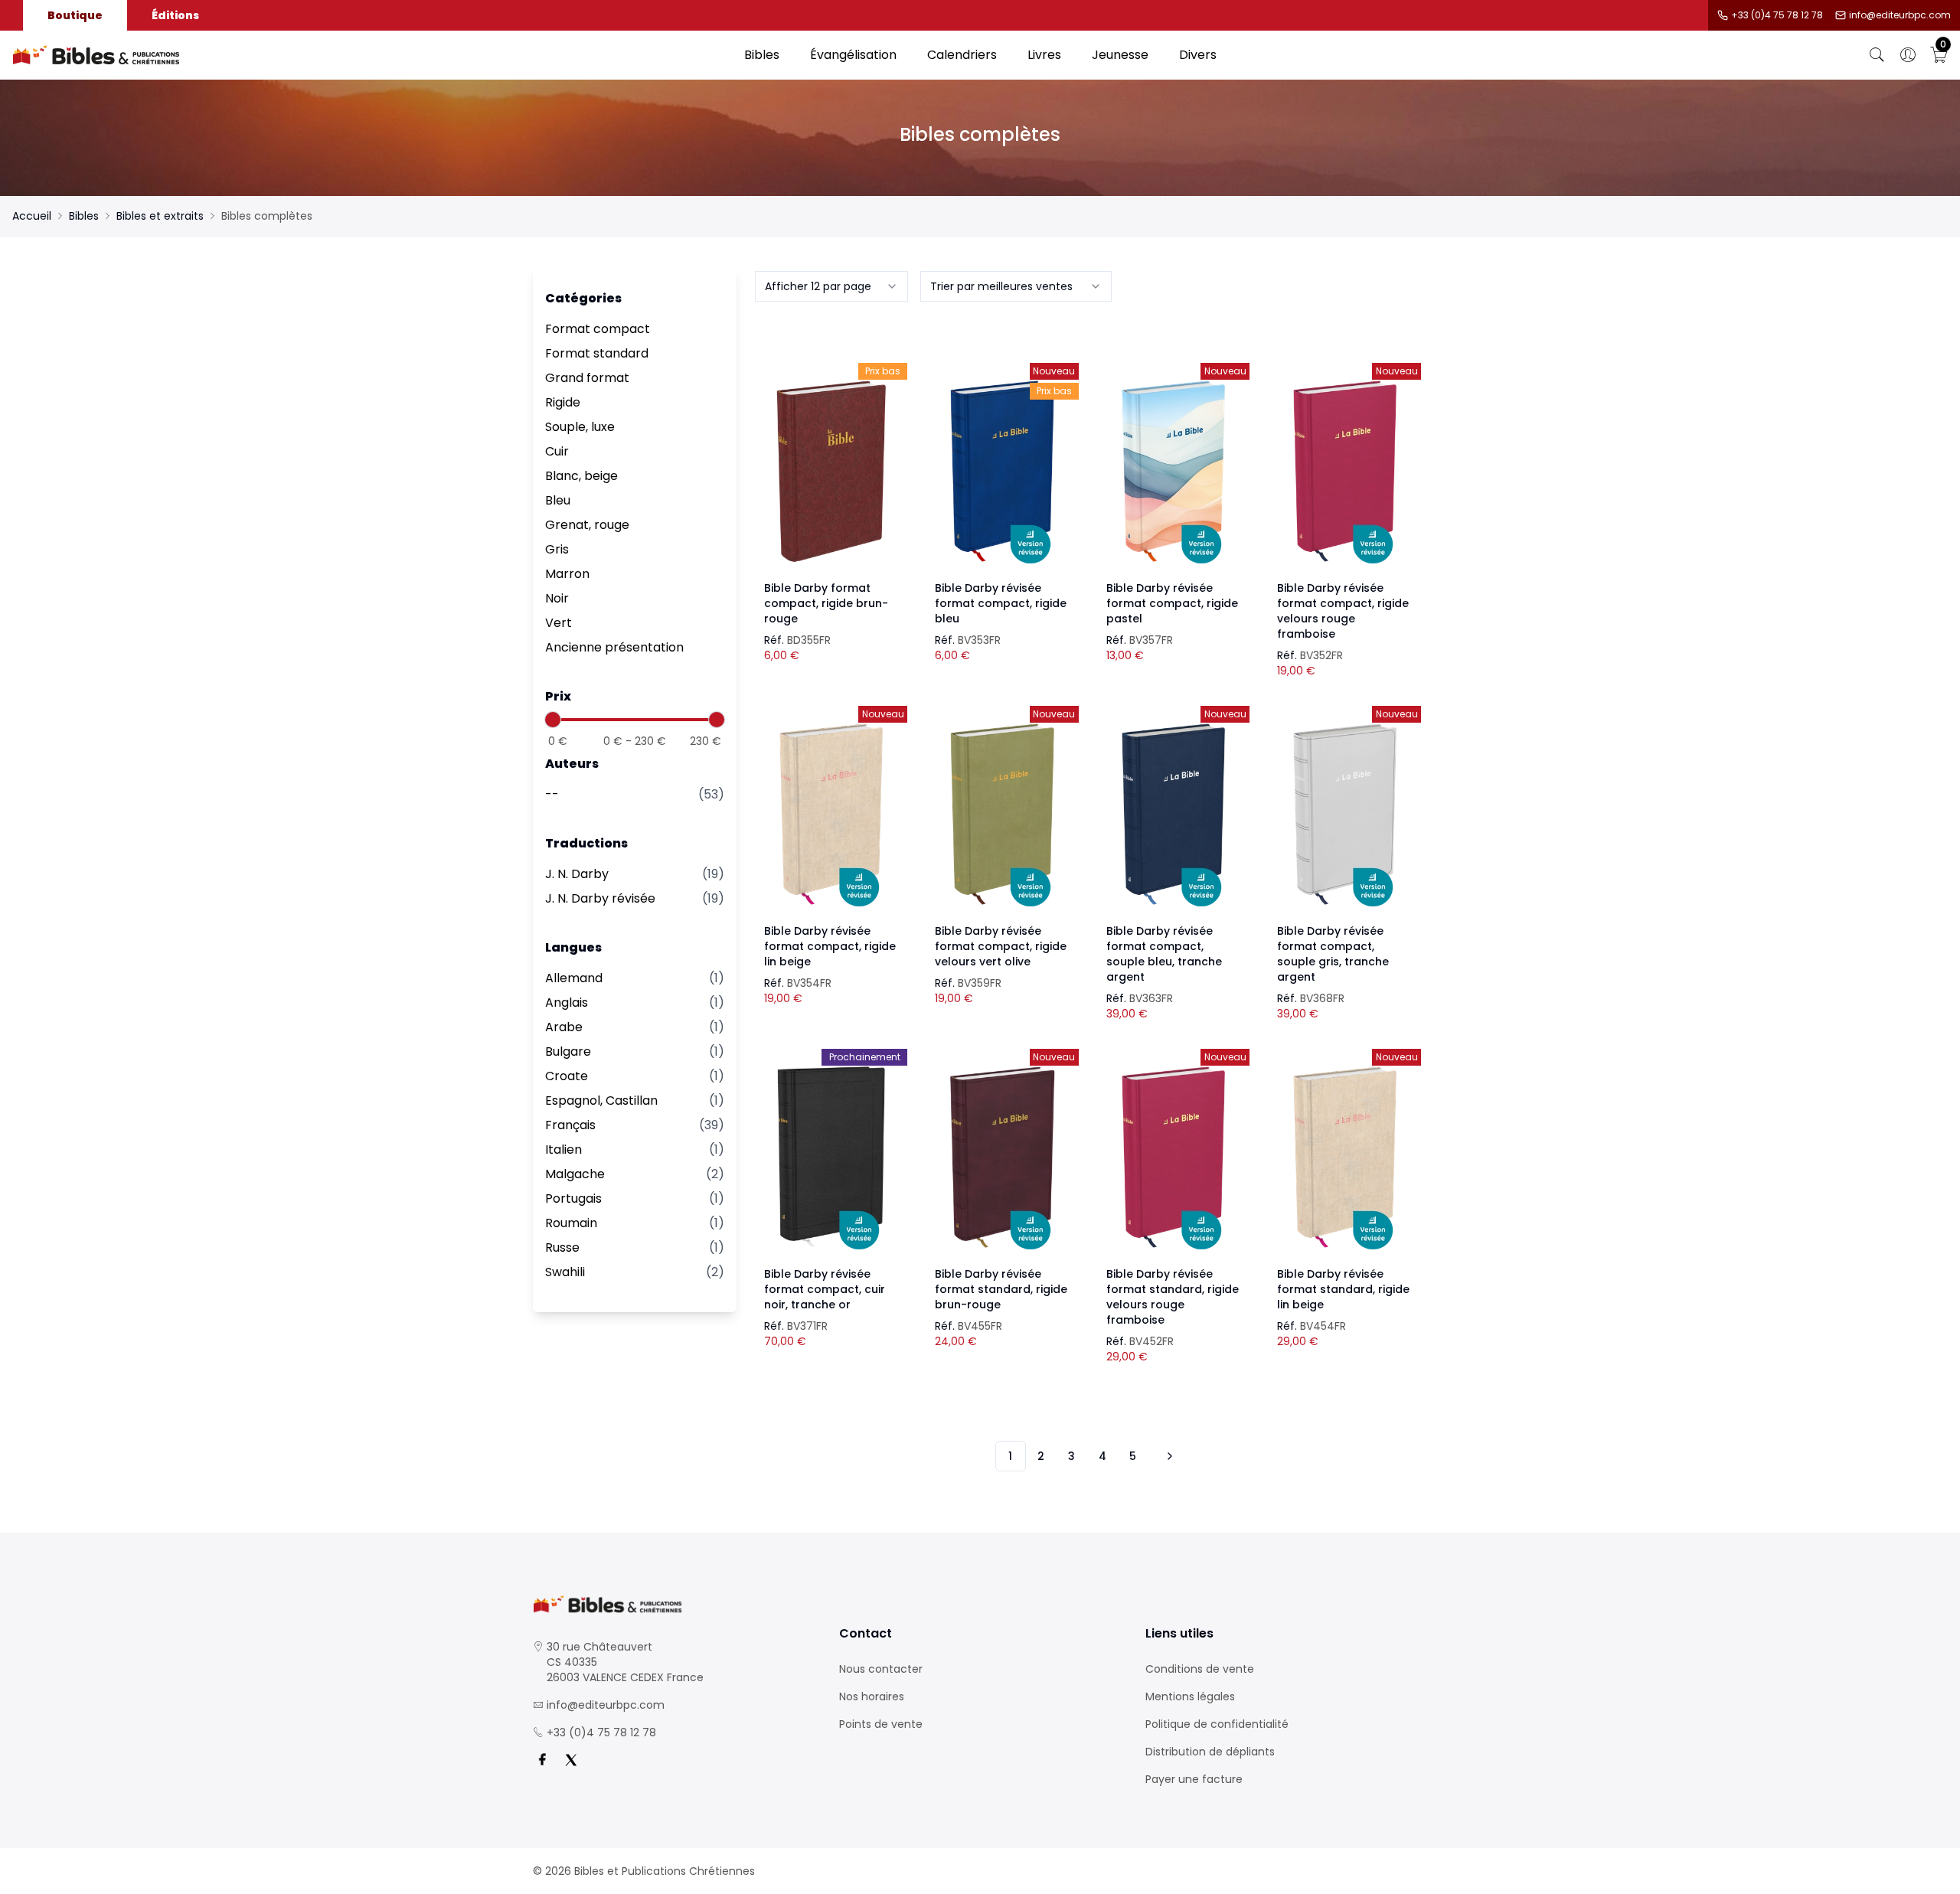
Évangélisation (853, 55)
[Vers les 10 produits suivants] (1168, 1456)
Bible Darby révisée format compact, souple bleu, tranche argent (1164, 954)
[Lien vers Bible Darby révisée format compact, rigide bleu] (1002, 472)
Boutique (75, 15)
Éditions (175, 15)
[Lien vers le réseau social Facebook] (542, 1760)
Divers (1198, 55)
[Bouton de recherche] (1877, 55)
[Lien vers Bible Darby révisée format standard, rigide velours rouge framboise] (1174, 1158)
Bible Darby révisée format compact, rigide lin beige (830, 946)
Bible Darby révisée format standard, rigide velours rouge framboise (1173, 1297)
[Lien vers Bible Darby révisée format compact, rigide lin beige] (831, 815)
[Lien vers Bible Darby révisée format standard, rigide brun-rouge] (1002, 1158)
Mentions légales (1190, 1696)
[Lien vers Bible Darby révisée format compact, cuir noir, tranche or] (831, 1158)
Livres (1044, 55)
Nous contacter (881, 1669)
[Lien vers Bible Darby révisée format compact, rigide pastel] (1174, 472)
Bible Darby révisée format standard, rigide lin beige (1343, 1289)
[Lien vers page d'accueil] (371, 55)
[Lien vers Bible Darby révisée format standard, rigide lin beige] (1344, 1158)
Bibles (762, 55)
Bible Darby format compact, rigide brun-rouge (826, 603)
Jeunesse (1120, 55)
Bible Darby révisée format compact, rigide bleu (1001, 603)
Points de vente (881, 1724)
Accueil (32, 216)
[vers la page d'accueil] (674, 1604)
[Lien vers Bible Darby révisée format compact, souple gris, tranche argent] (1344, 815)
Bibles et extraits (160, 216)
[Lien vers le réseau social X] (571, 1760)
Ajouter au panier (831, 458)
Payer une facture (1194, 1779)
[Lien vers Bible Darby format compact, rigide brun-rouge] (831, 472)
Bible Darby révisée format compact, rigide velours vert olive (1001, 946)
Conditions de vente (1200, 1669)
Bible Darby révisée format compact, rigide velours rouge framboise (1343, 611)
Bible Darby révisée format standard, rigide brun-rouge (1001, 1289)
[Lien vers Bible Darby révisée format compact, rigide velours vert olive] (1002, 815)
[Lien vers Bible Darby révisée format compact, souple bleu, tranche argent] (1174, 815)
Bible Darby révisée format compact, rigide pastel (1172, 603)
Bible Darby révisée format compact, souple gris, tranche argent (1333, 954)
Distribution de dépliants (1210, 1752)
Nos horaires (872, 1696)
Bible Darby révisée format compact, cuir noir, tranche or (825, 1289)
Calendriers (962, 55)
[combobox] (831, 286)
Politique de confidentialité (1217, 1724)
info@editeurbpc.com (1900, 15)
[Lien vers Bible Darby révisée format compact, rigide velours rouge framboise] (1344, 472)
